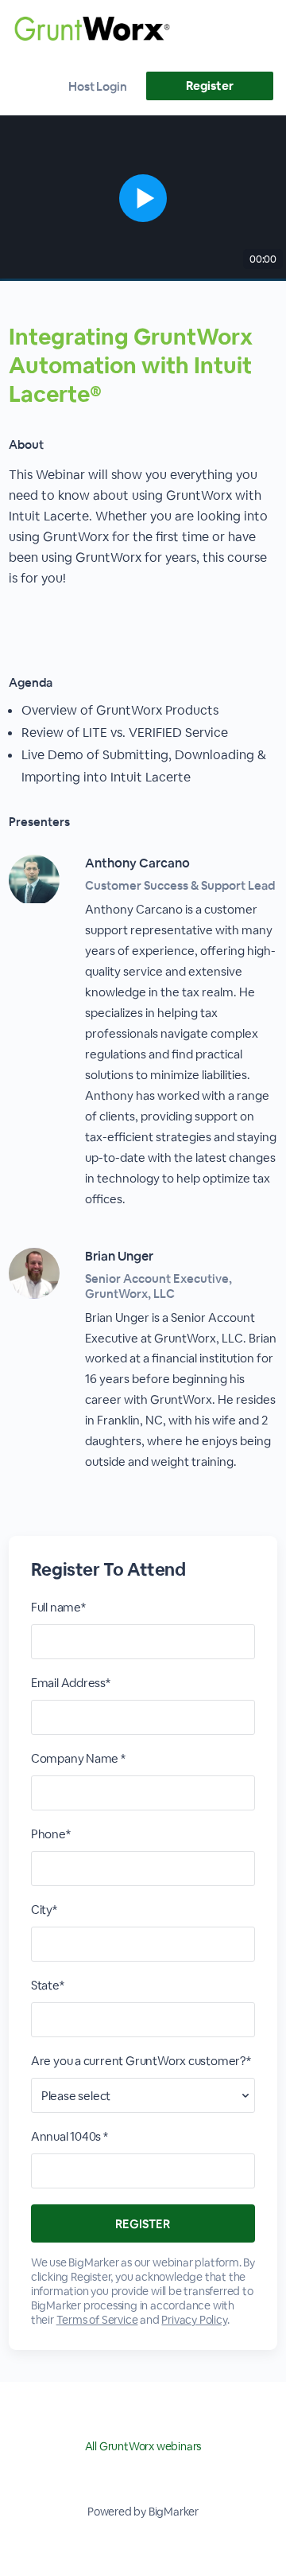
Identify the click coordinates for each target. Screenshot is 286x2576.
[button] (143, 198)
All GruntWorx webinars (143, 2446)
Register (209, 86)
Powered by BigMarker (143, 2512)
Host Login (98, 86)
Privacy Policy (194, 2320)
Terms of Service (97, 2320)
